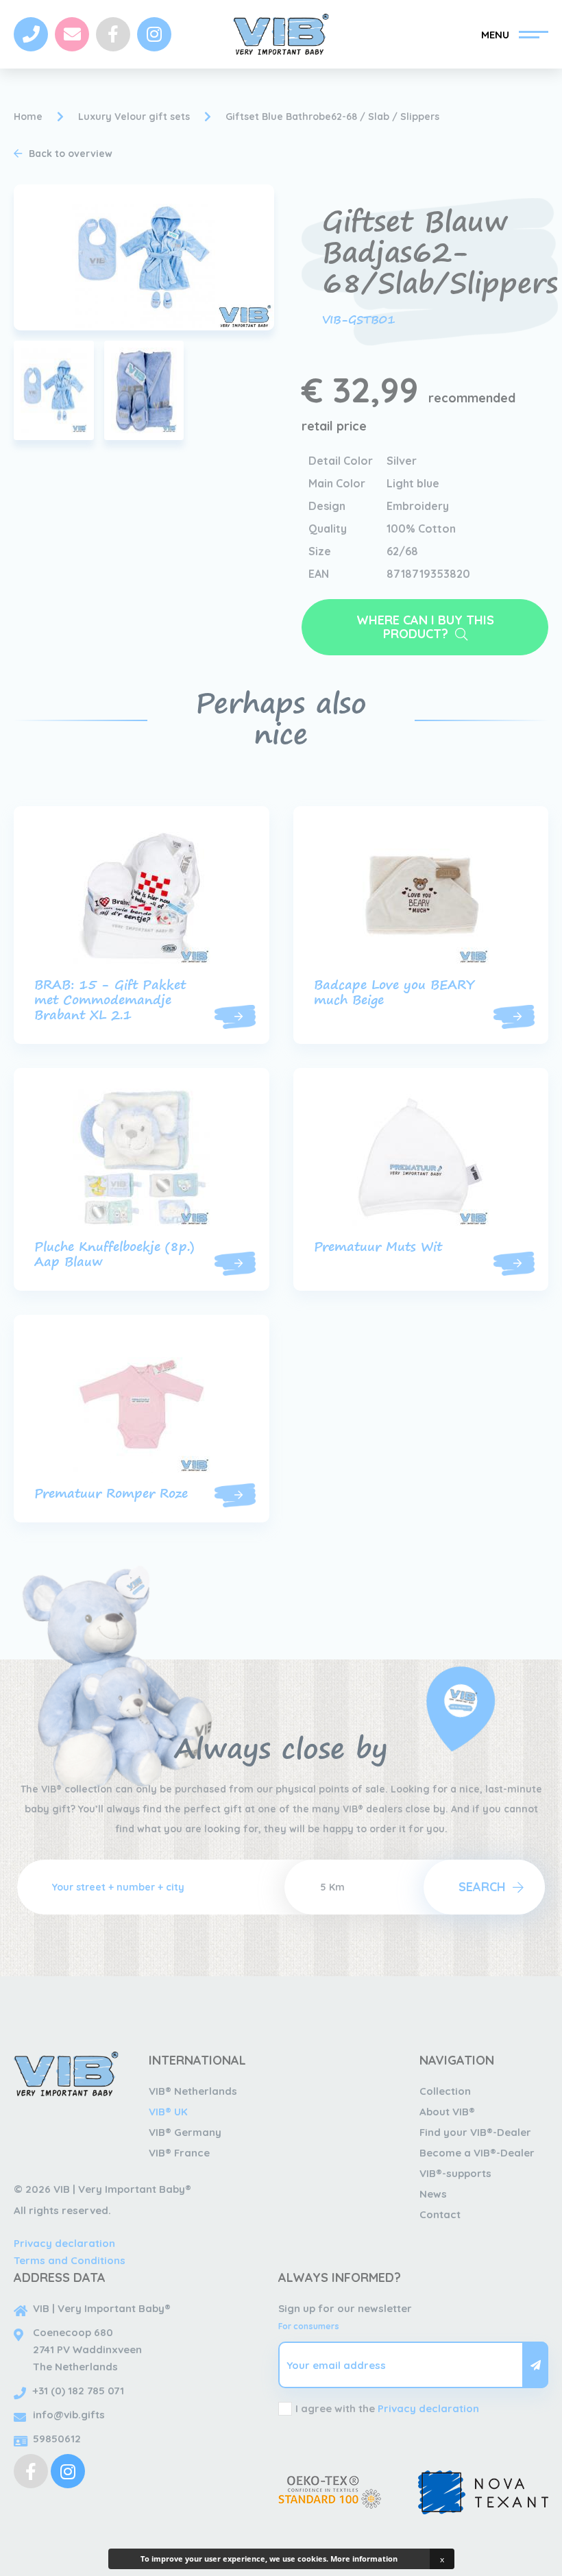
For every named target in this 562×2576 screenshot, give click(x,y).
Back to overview (71, 154)
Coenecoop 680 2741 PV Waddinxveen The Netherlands (87, 2349)
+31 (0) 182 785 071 (78, 2391)
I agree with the (387, 2408)
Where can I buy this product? (425, 627)
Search (482, 1887)
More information (364, 2559)
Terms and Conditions (70, 2260)
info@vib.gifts (69, 2415)
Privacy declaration (64, 2243)
